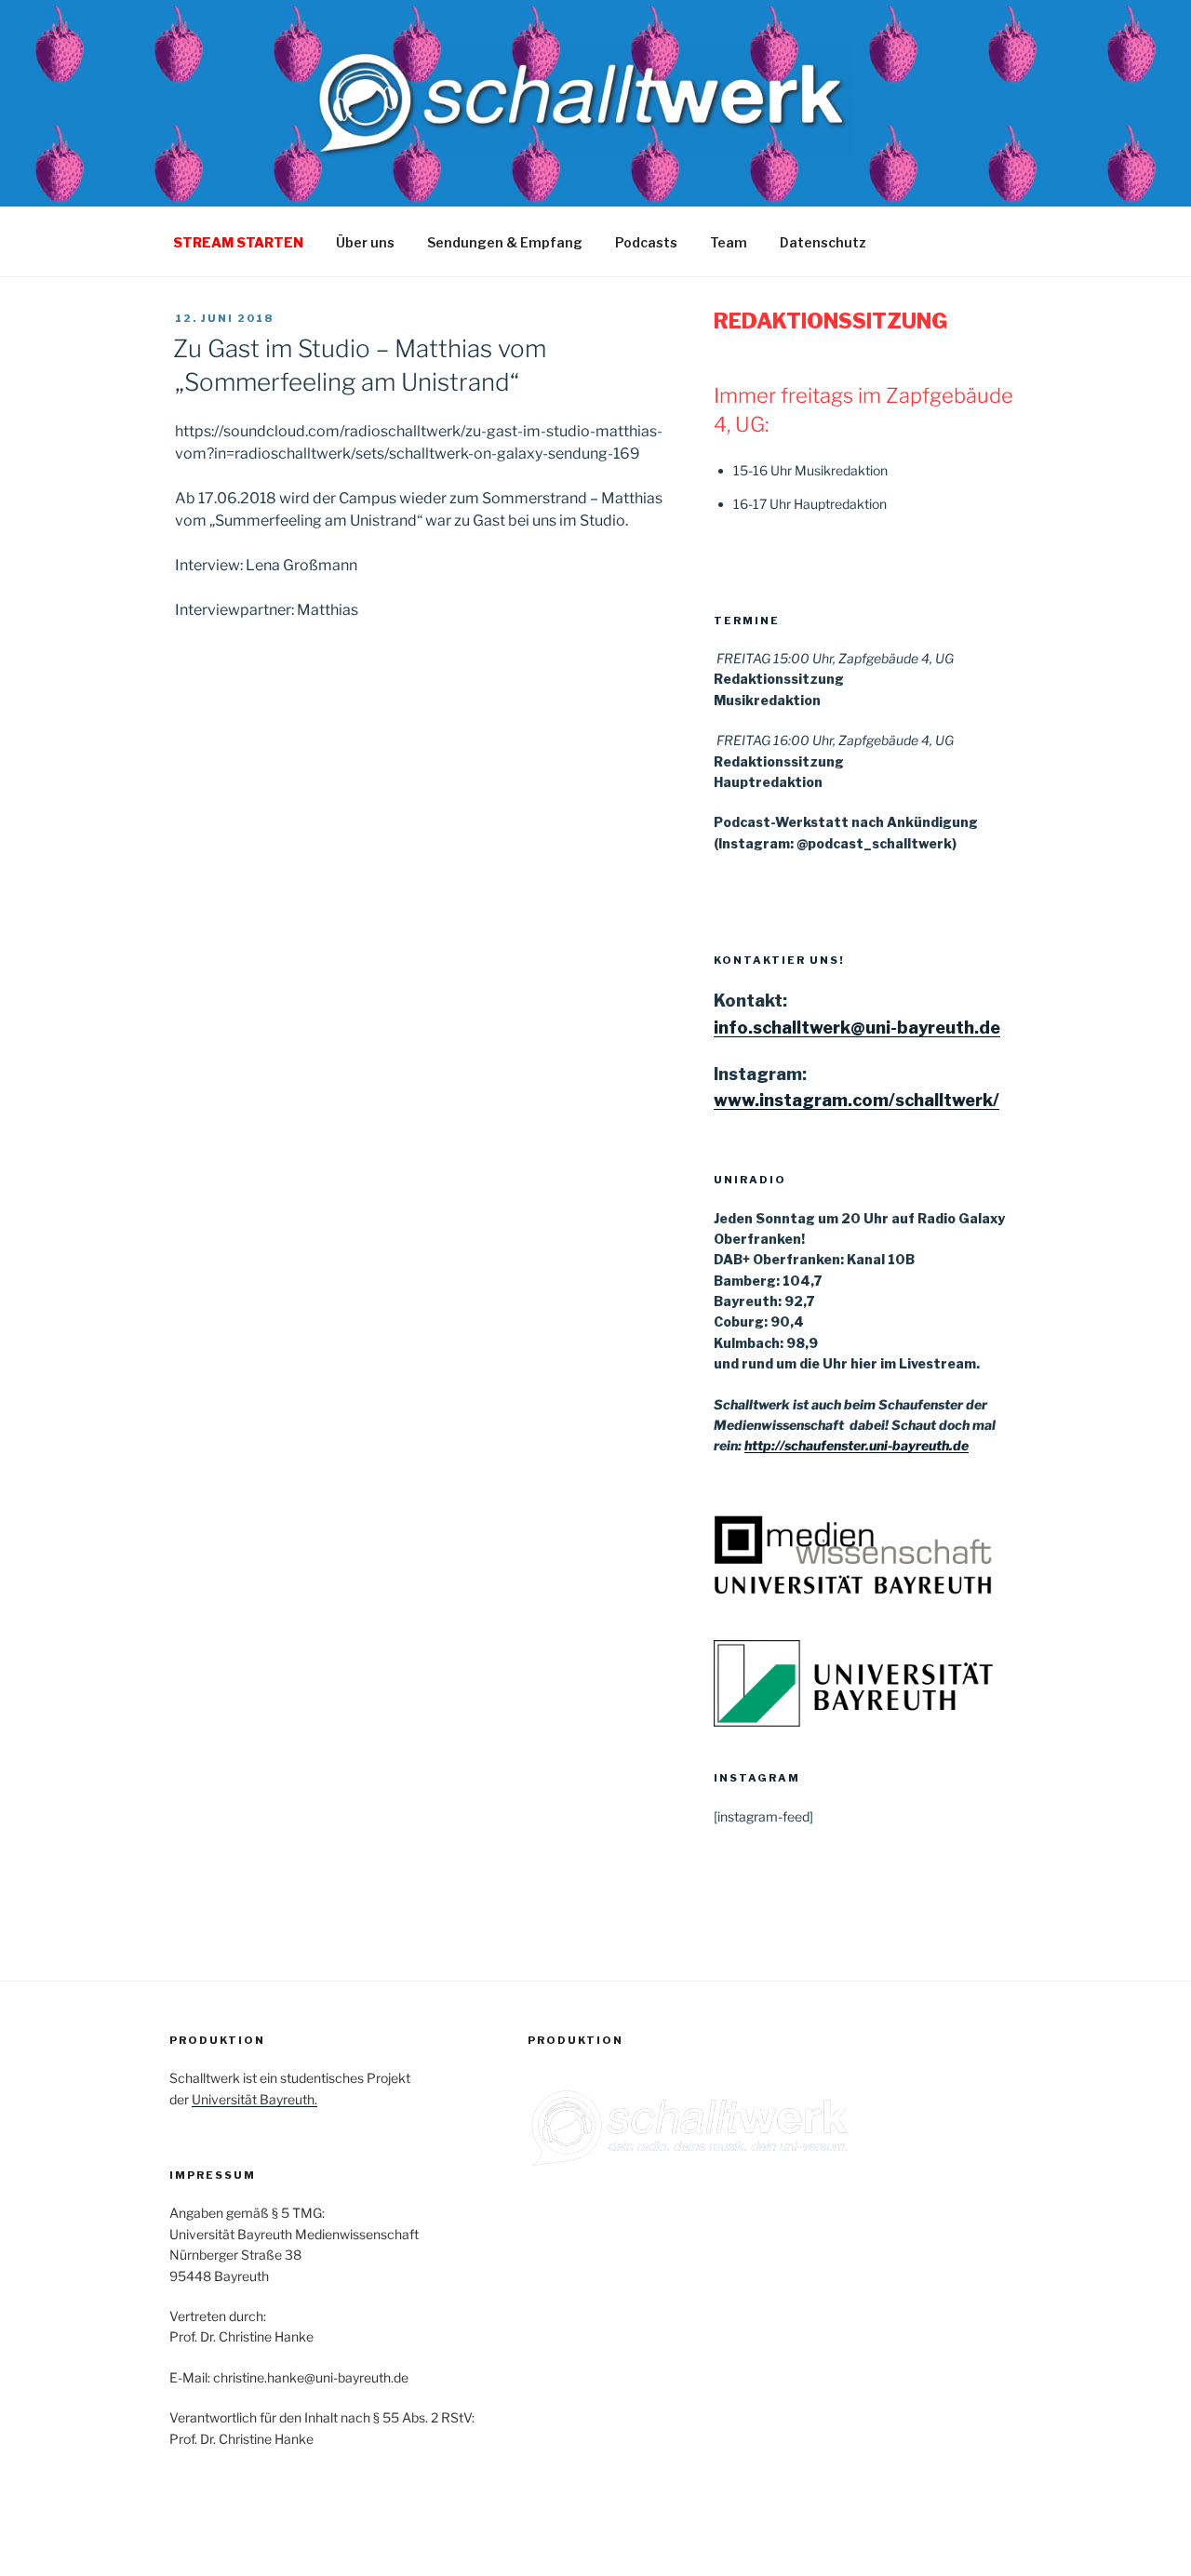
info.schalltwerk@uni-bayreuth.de (857, 1028)
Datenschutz (823, 242)
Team (729, 242)
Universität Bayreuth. (254, 2099)
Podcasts (646, 242)
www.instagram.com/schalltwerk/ (856, 1100)
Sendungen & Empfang (505, 242)
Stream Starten (238, 242)
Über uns (365, 242)
